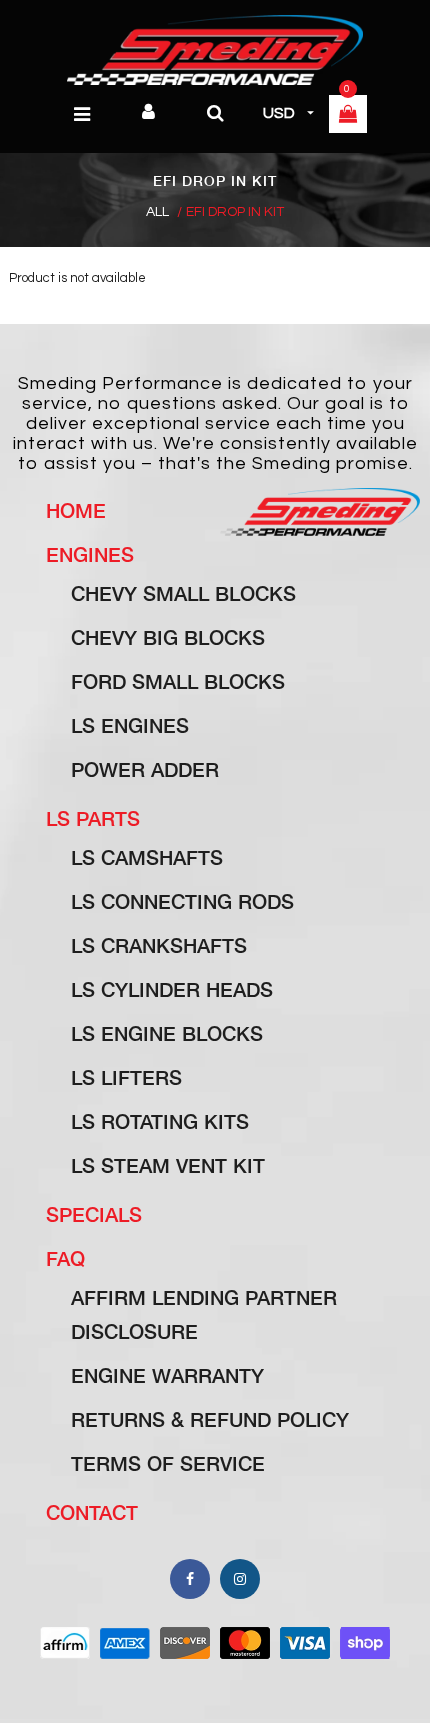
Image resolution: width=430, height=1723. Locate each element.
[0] (348, 116)
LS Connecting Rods (182, 901)
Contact (92, 1512)
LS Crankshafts (159, 945)
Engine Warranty (167, 1375)
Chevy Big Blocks (168, 637)
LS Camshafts (147, 857)
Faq (65, 1258)
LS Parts (93, 818)
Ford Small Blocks (178, 681)
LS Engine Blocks (167, 1033)
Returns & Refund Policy (210, 1419)
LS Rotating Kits (160, 1121)
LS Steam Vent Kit (168, 1165)
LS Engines (130, 725)
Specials (94, 1214)
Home (76, 510)
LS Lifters (126, 1077)
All (157, 212)
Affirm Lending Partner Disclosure (204, 1314)
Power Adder (145, 769)
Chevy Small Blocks (183, 593)
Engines (90, 554)
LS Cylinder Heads (172, 989)
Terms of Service (168, 1463)
